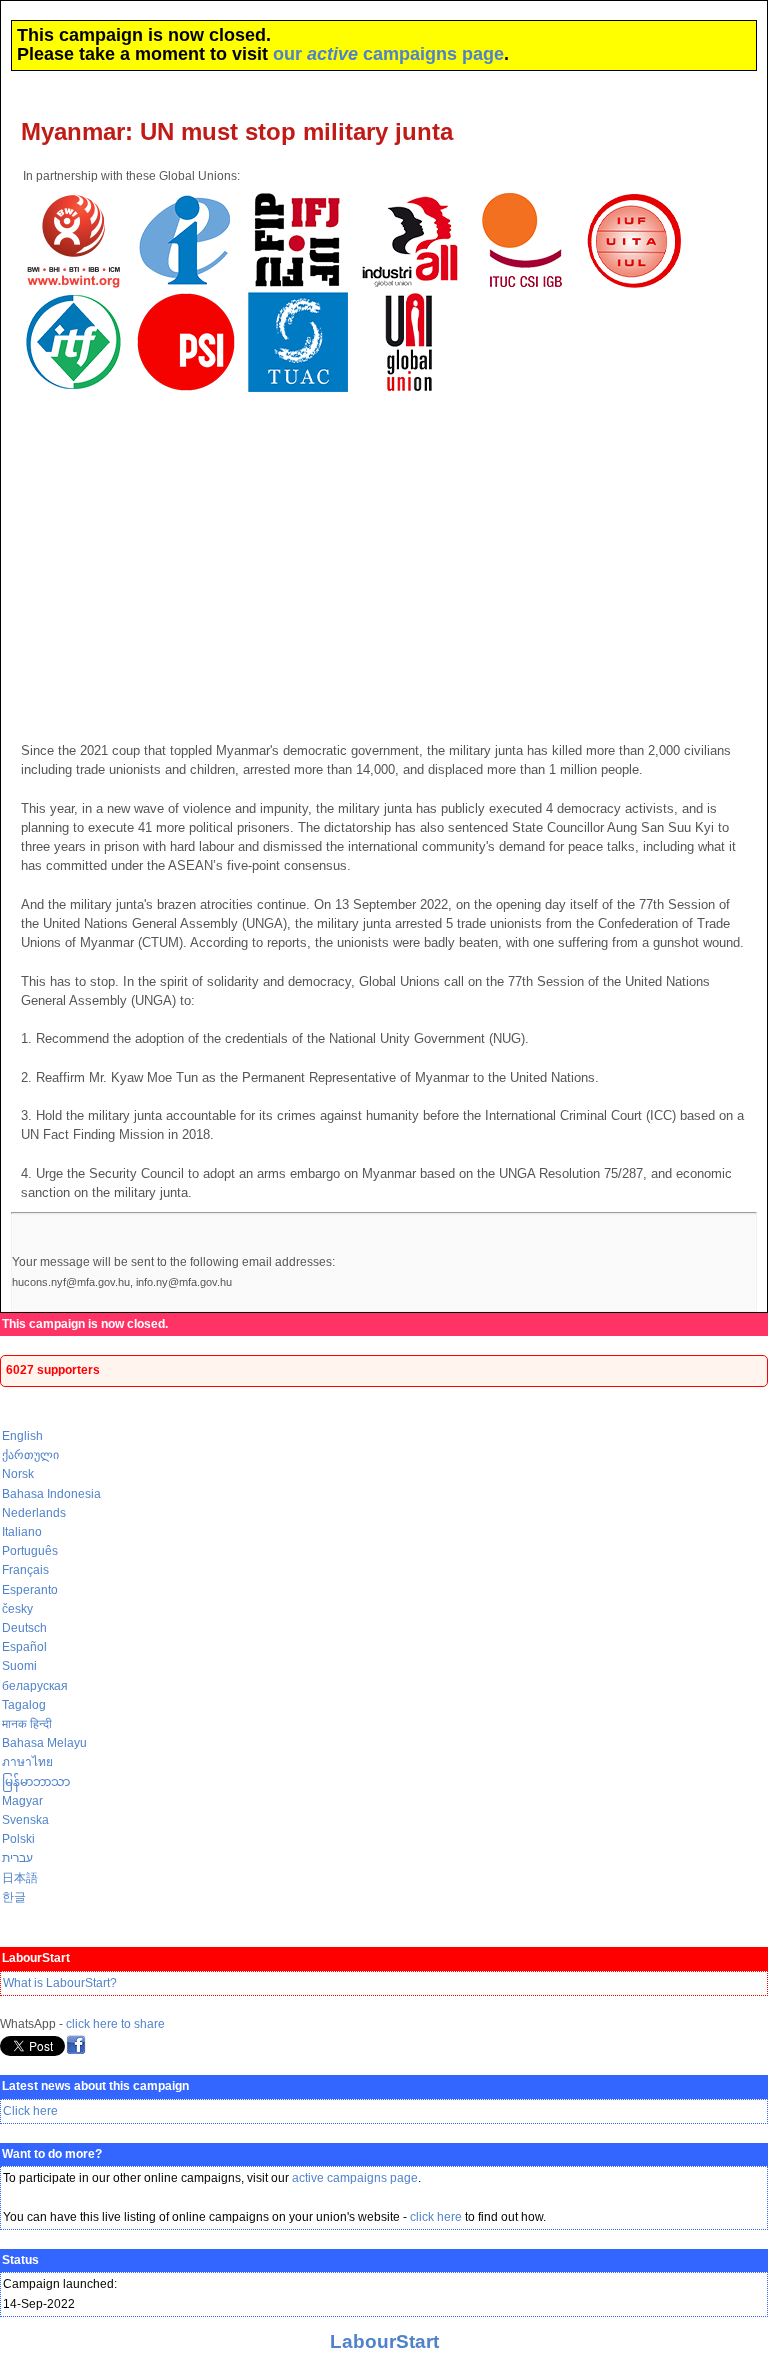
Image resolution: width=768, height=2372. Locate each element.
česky (17, 1609)
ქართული (30, 1455)
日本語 (20, 1878)
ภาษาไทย (27, 1762)
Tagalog (24, 1705)
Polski (18, 1839)
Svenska (25, 1820)
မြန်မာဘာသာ (36, 1782)
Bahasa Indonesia (51, 1494)
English (22, 1436)
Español (24, 1647)
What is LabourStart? (60, 1983)
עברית (17, 1858)
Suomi (19, 1666)
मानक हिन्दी (27, 1724)
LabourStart (384, 2341)
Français (25, 1570)
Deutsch (24, 1628)
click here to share (115, 2024)
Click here (30, 2111)
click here (436, 2217)
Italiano (22, 1532)
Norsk (18, 1474)
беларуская (35, 1686)
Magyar (22, 1801)
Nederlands (34, 1513)
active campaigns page (355, 2178)
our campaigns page (388, 54)
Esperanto (30, 1590)
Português (30, 1551)
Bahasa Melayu (44, 1743)
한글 (14, 1897)
